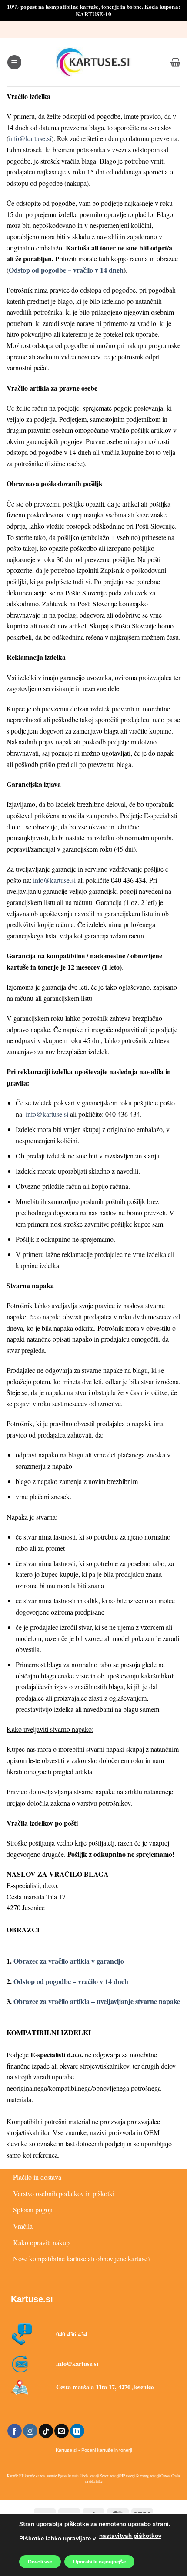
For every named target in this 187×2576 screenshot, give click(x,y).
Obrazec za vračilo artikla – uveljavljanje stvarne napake (97, 2001)
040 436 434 (72, 2334)
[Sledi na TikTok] (46, 2431)
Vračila (23, 2226)
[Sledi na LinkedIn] (77, 2431)
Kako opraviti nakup (41, 2242)
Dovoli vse (40, 2562)
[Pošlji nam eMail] (62, 2431)
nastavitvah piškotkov (130, 2536)
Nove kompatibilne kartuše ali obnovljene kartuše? (82, 2259)
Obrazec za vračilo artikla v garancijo (69, 1961)
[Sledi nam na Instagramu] (30, 2431)
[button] (14, 62)
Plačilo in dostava (37, 2177)
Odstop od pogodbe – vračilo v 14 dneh (66, 270)
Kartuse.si (32, 2299)
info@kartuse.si (30, 138)
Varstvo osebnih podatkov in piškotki (64, 2193)
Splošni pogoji (33, 2209)
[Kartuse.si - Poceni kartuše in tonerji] (93, 62)
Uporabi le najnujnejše (99, 2562)
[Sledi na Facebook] (15, 2431)
